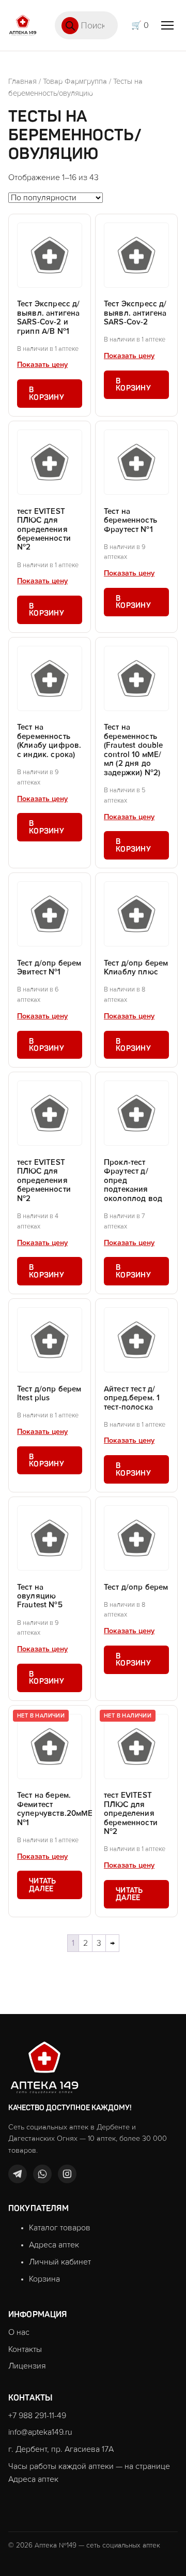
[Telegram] (18, 2174)
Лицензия (27, 2366)
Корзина (44, 2279)
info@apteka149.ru (40, 2432)
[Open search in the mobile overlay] (86, 25)
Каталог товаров (60, 2228)
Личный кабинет (60, 2262)
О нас (19, 2332)
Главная (22, 82)
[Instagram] (67, 2174)
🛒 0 (140, 25)
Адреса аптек (54, 2245)
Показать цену (42, 365)
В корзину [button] (47, 393)
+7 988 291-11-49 (37, 2416)
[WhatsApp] (42, 2174)
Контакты (25, 2349)
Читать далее (43, 1885)
